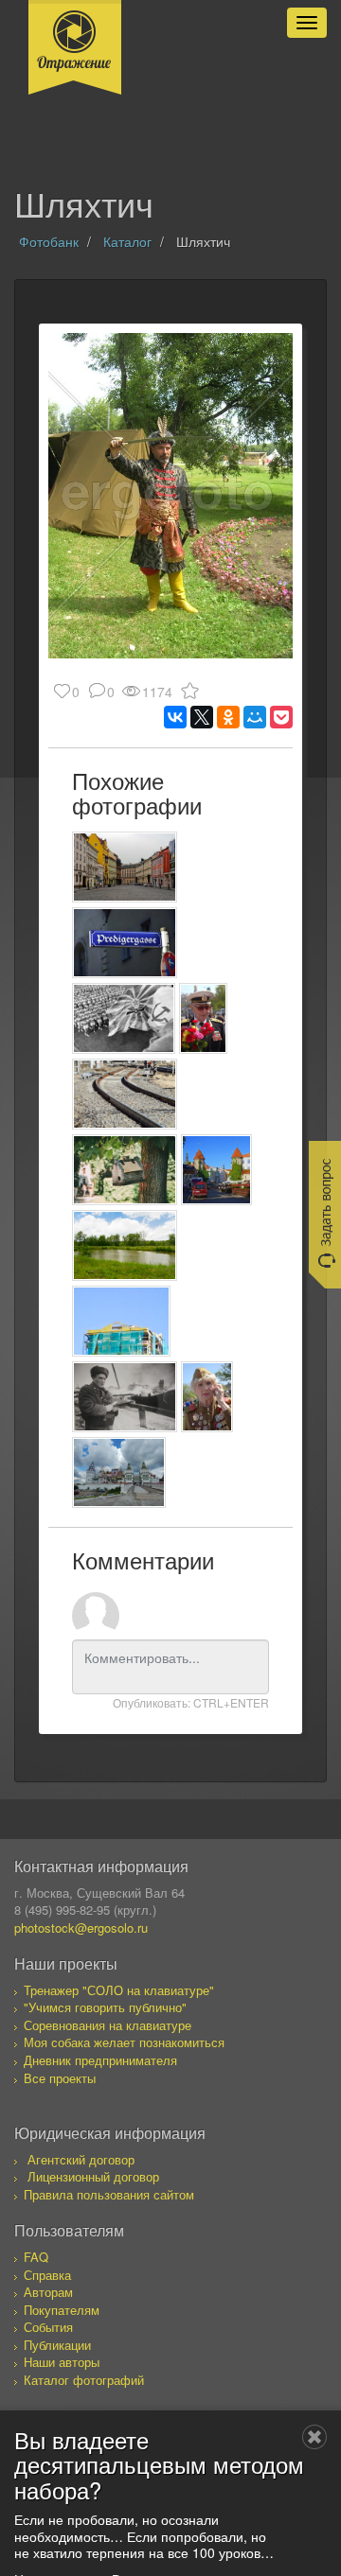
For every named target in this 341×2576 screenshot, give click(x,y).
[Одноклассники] (228, 717)
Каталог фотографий (84, 2380)
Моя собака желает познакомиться (124, 2042)
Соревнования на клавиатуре (108, 2025)
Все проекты (60, 2078)
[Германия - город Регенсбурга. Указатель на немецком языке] (125, 943)
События (48, 2327)
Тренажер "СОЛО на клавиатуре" (119, 1990)
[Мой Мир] (255, 717)
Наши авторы (62, 2362)
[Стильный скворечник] (125, 1170)
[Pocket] (281, 717)
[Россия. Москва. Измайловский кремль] (119, 1472)
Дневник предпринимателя (100, 2060)
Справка (47, 2275)
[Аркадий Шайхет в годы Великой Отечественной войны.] (125, 1397)
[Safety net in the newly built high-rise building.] (121, 1321)
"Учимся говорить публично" (105, 2007)
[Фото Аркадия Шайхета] (124, 1018)
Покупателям (62, 2310)
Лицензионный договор (93, 2176)
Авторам (48, 2292)
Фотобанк (49, 241)
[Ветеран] (207, 1397)
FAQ (36, 2257)
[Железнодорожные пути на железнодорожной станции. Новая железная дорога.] (125, 1094)
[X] (202, 717)
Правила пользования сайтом (109, 2194)
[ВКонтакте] (175, 717)
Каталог (127, 241)
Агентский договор (81, 2159)
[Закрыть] (314, 2437)
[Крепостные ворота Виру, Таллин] (216, 1170)
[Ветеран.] (203, 1018)
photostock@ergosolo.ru (81, 1928)
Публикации (57, 2345)
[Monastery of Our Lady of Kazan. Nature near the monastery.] (125, 1245)
